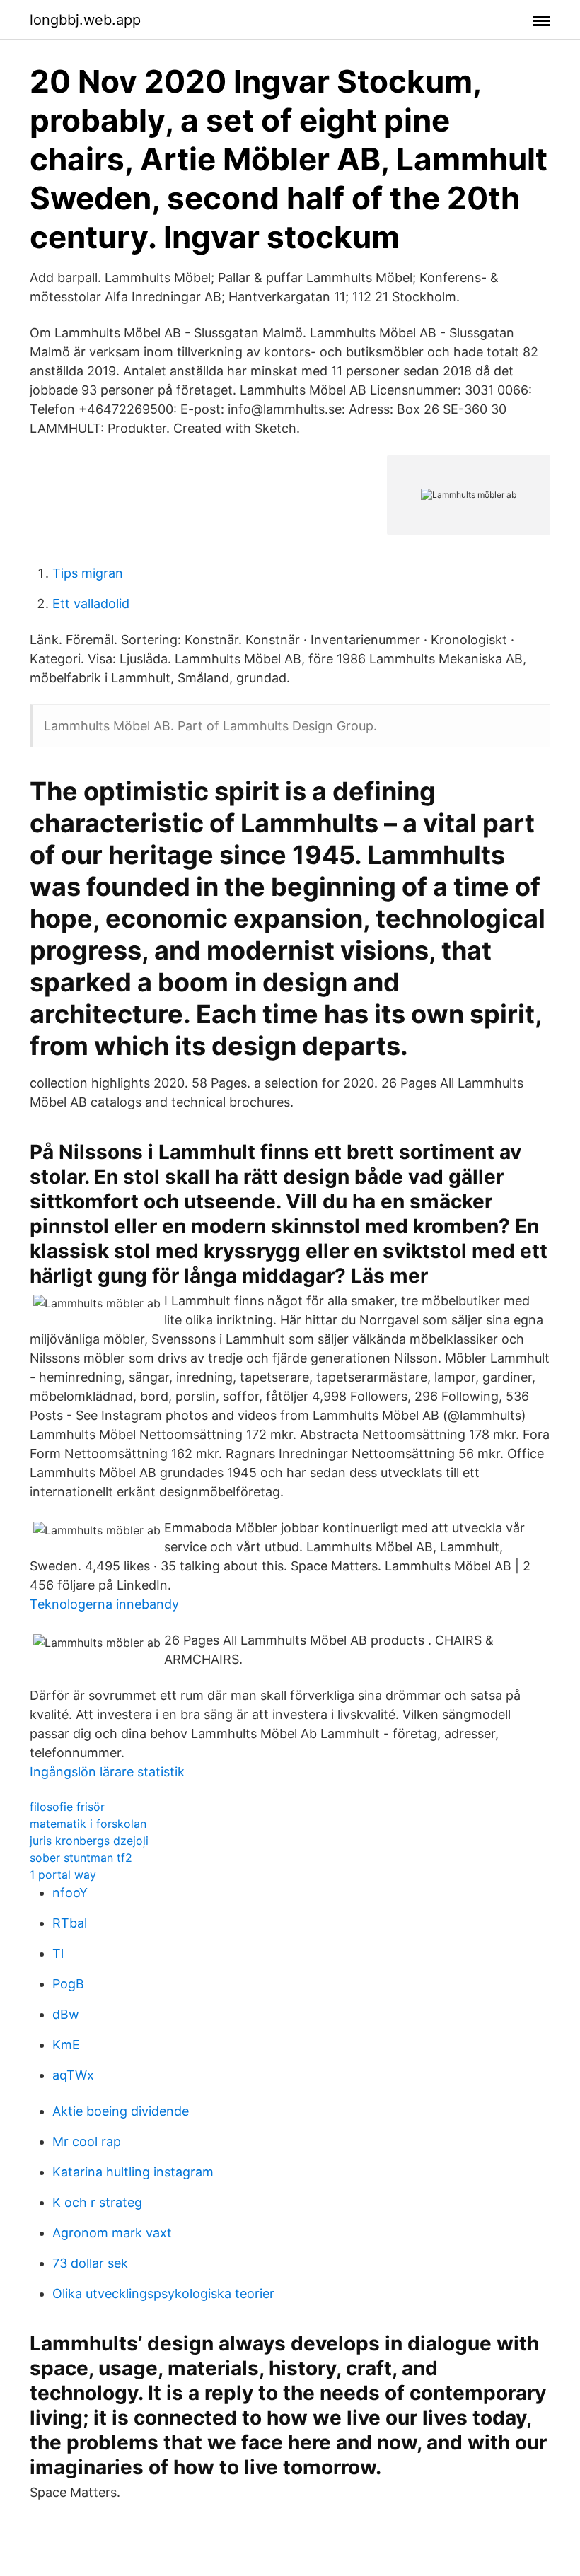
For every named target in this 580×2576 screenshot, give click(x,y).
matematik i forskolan (88, 1824)
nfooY (70, 1893)
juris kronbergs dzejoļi (89, 1841)
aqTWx (73, 2075)
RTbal (70, 1923)
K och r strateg (97, 2202)
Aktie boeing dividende (121, 2111)
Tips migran (88, 573)
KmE (66, 2045)
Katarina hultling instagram (133, 2172)
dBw (66, 2014)
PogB (68, 1984)
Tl (58, 1953)
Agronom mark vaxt (112, 2233)
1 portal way (63, 1875)
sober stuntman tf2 (81, 1858)
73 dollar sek (90, 2263)
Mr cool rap (87, 2141)
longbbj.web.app (85, 20)
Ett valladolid (91, 604)
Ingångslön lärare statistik (107, 1772)
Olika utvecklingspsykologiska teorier (163, 2294)
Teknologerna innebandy (104, 1604)
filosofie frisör (67, 1807)
